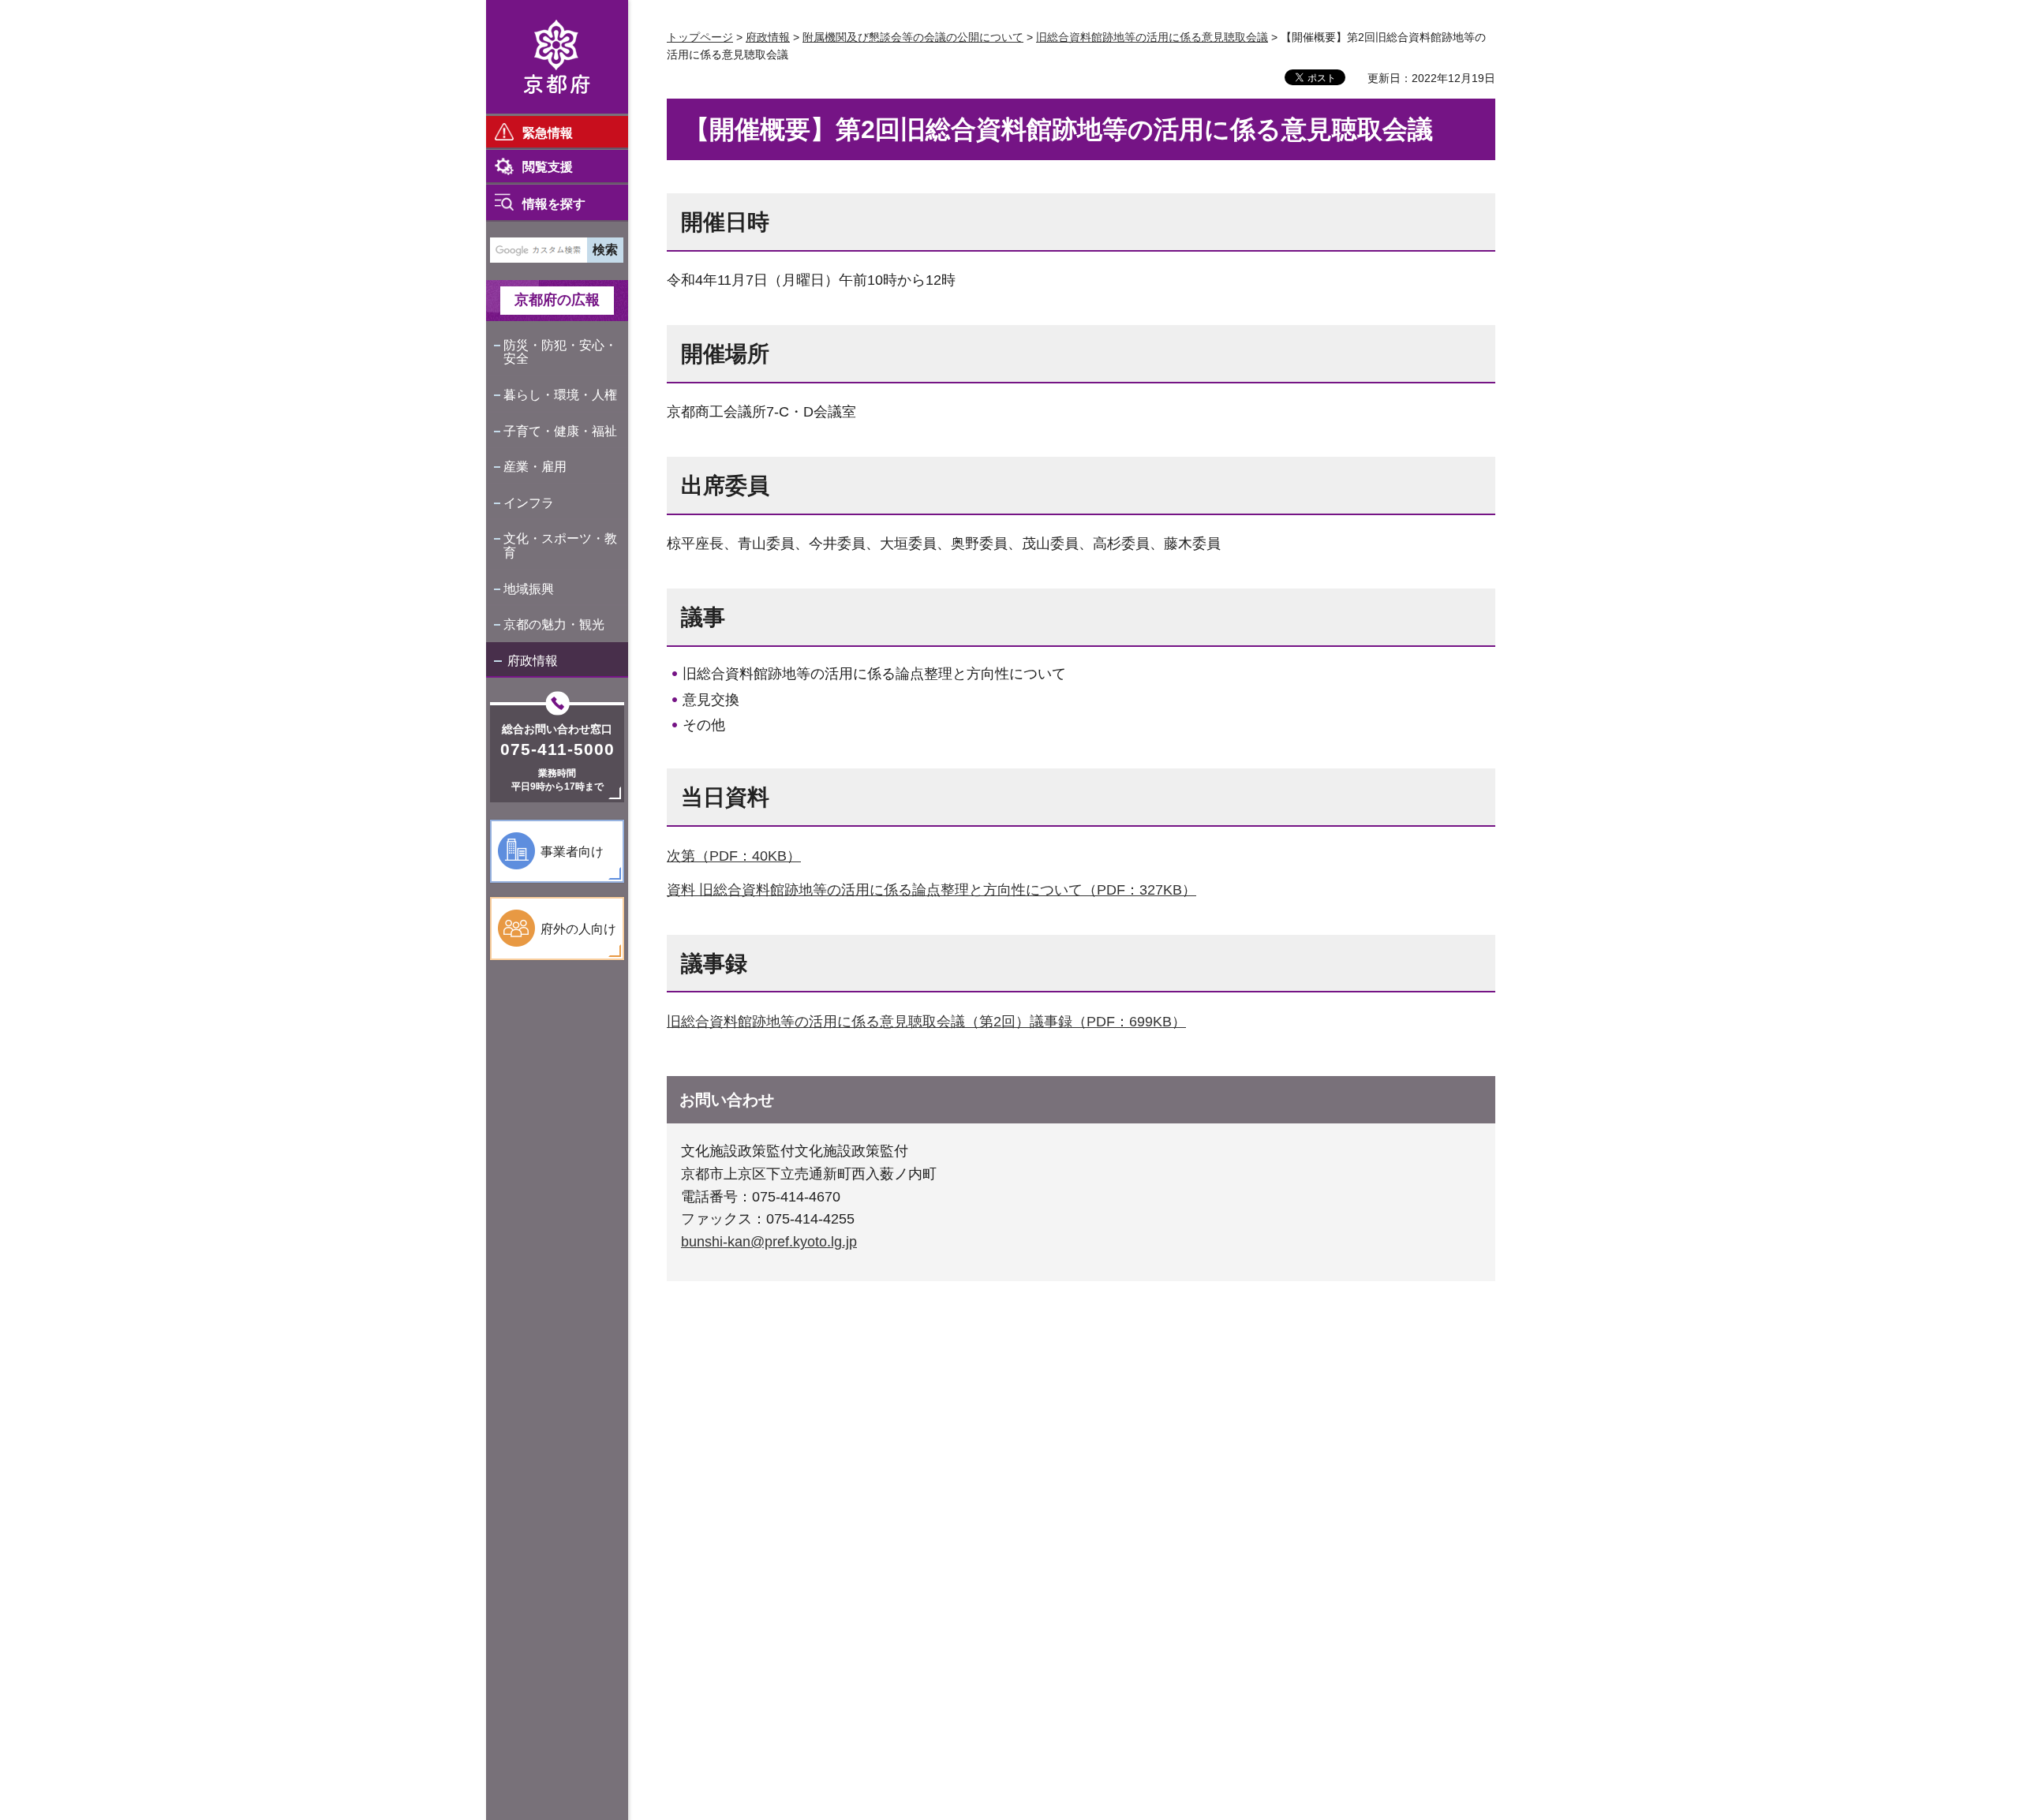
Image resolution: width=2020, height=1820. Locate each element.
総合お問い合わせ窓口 (557, 729)
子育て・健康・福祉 (560, 431)
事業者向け (572, 852)
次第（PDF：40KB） (734, 856)
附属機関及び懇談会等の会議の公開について (913, 37)
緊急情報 (548, 133)
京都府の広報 (557, 300)
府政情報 (533, 661)
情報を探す (554, 204)
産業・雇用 (535, 467)
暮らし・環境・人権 (560, 395)
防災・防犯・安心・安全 (560, 352)
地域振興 (529, 589)
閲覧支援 (548, 167)
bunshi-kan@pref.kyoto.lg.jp (769, 1242)
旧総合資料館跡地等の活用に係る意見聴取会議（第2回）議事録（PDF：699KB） (926, 1022)
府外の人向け (578, 929)
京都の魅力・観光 (554, 624)
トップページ (700, 37)
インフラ (529, 503)
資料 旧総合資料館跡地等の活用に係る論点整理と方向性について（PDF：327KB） (931, 890)
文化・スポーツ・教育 (560, 546)
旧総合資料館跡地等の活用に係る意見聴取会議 (1152, 37)
